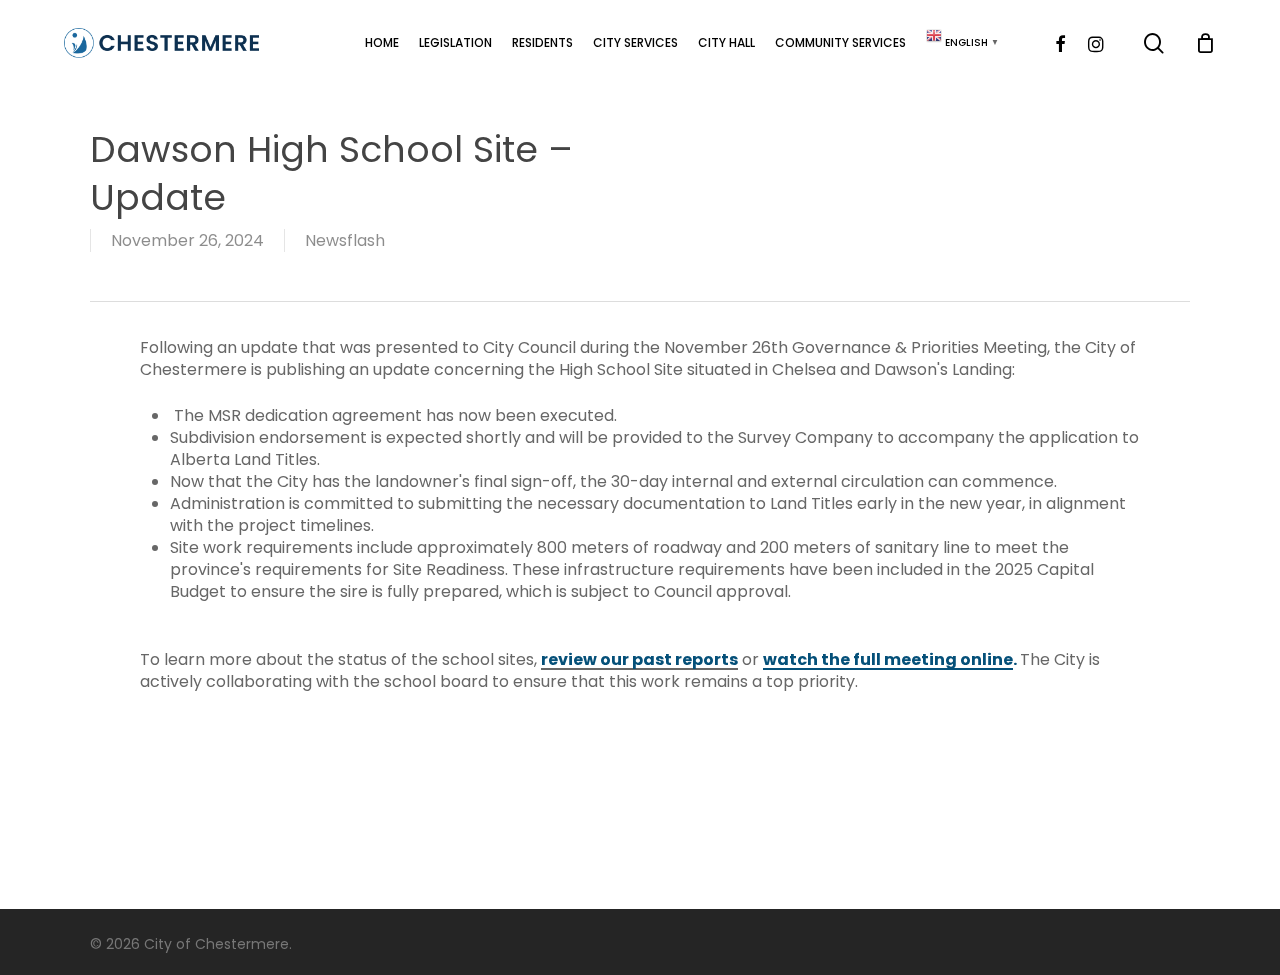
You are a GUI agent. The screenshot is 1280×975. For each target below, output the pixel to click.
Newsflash (345, 240)
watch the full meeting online (888, 659)
